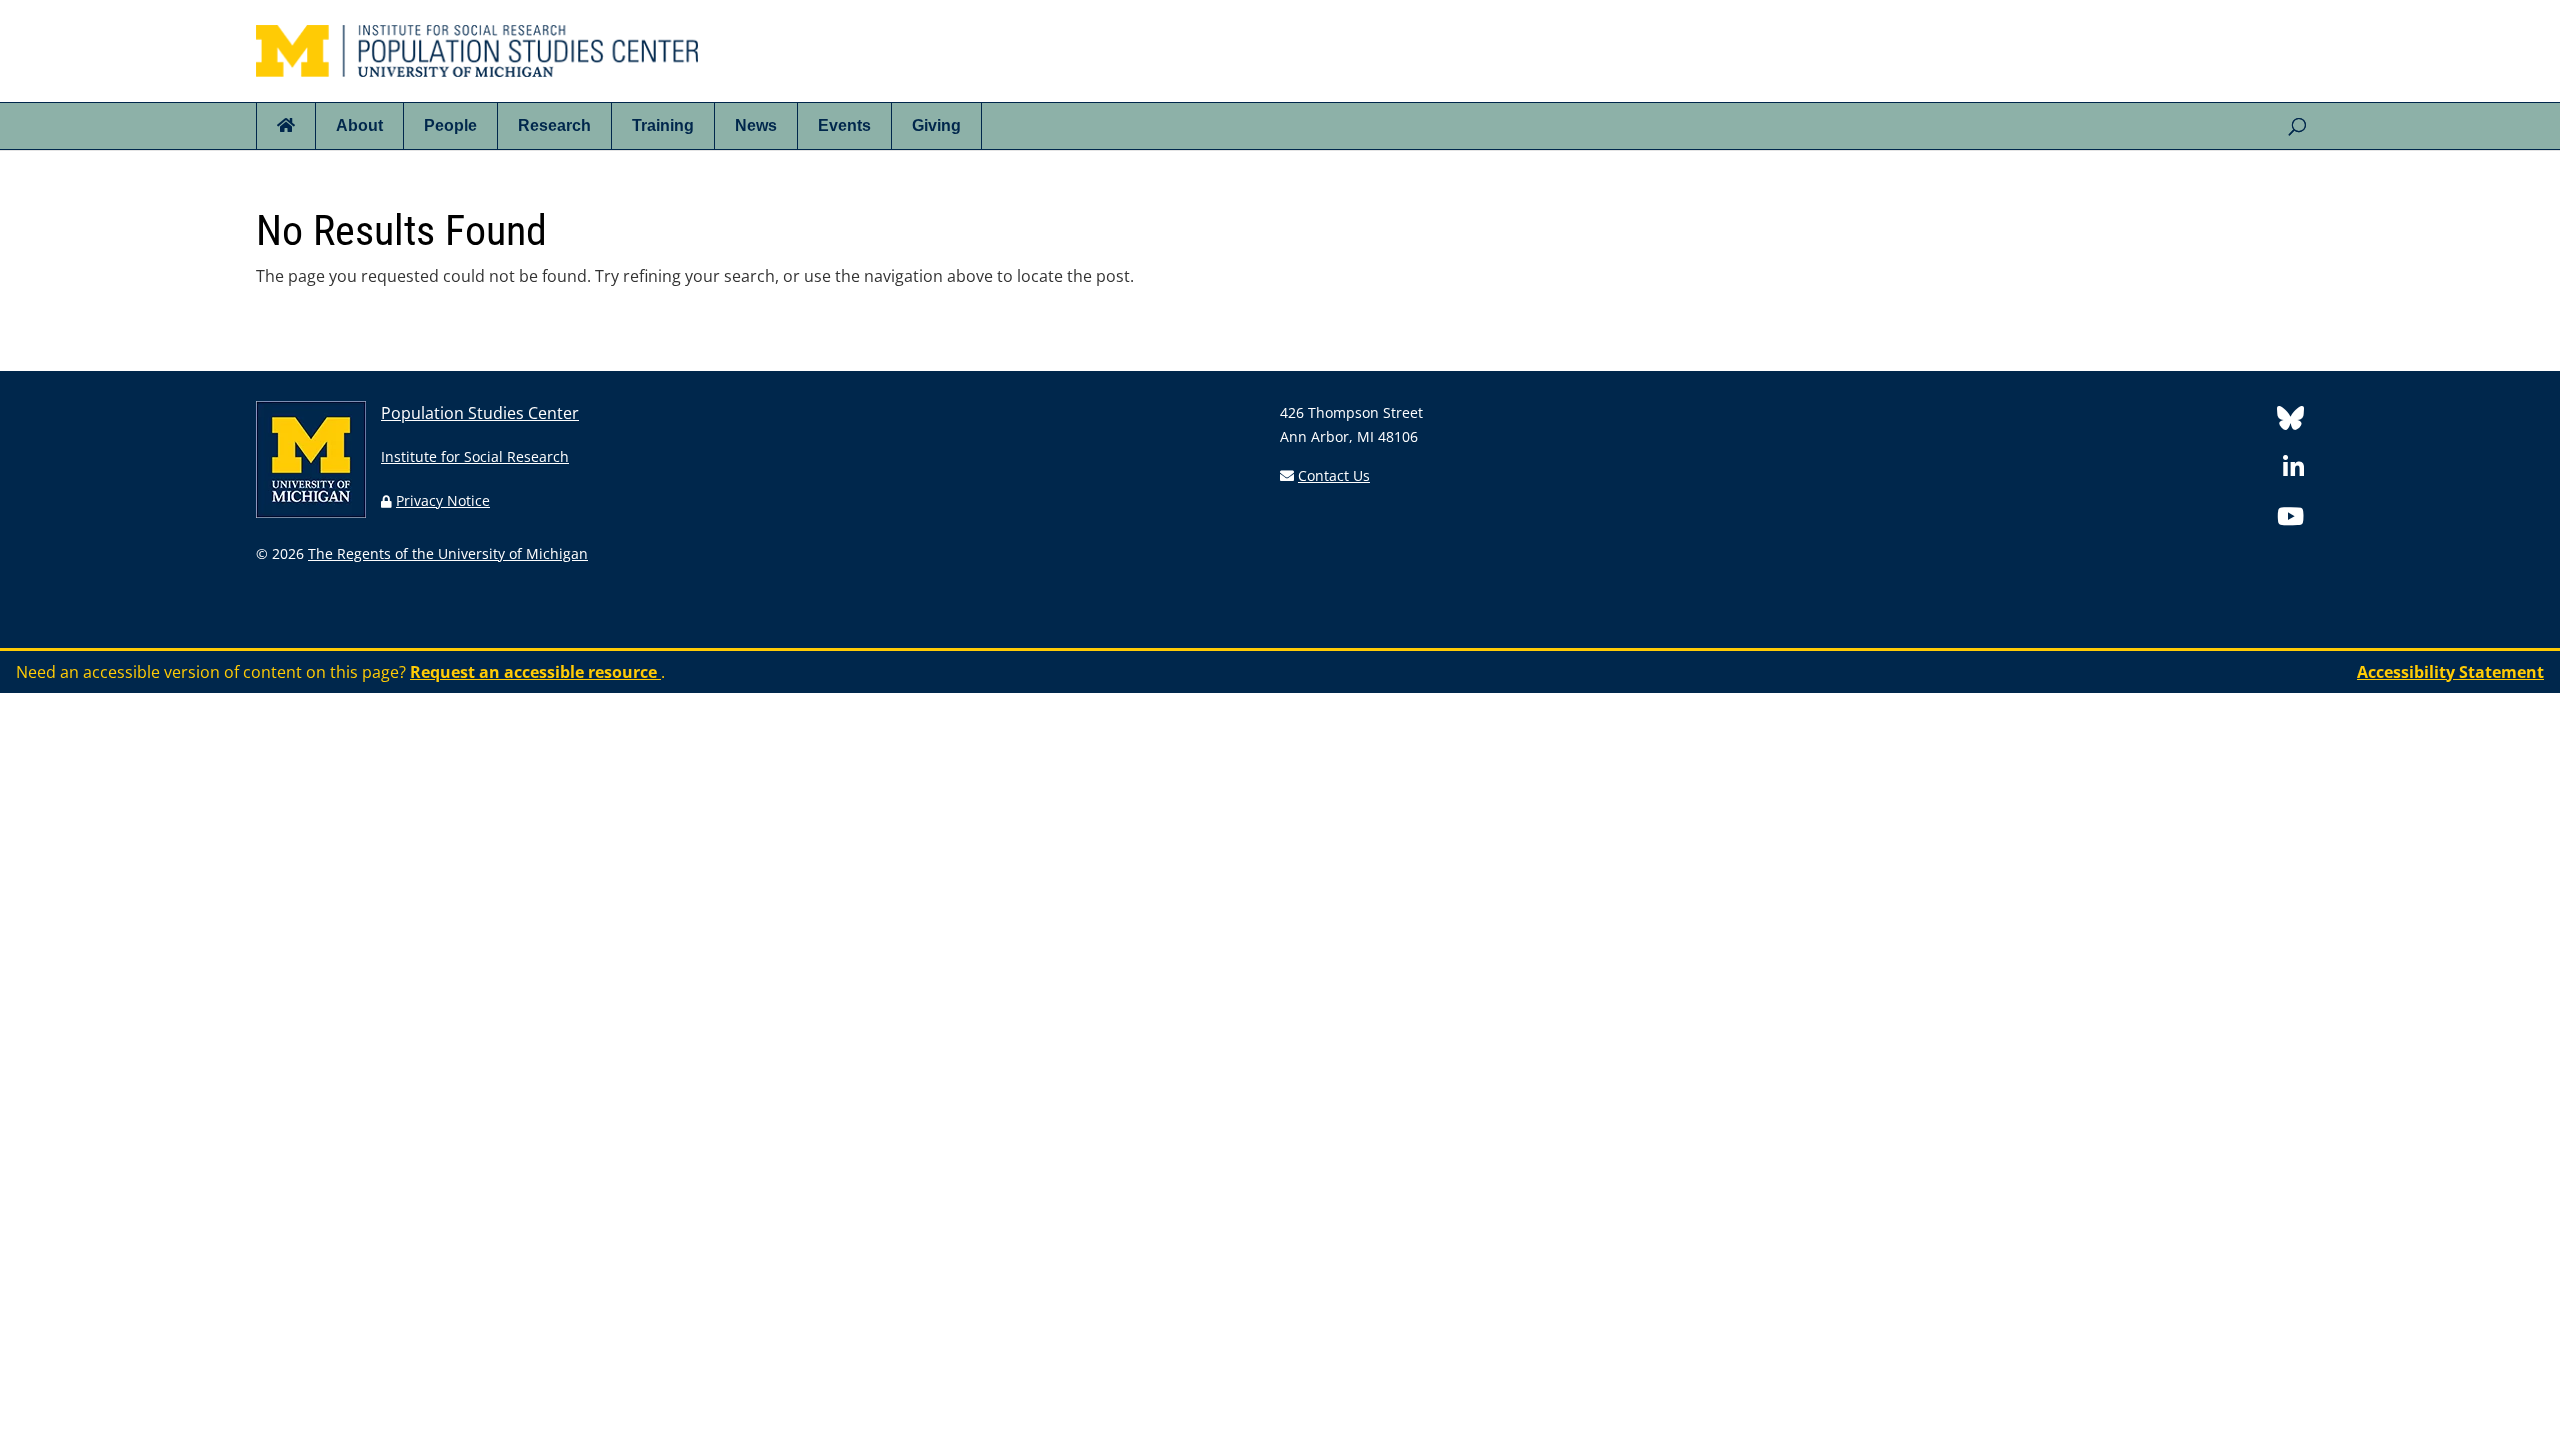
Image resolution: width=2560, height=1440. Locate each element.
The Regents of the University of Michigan (448, 553)
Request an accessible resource (535, 672)
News (756, 125)
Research (554, 125)
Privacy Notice (443, 500)
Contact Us (1334, 475)
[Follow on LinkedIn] (2293, 470)
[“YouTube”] (2290, 519)
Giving (936, 125)
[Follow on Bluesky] (2290, 421)
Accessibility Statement (2450, 672)
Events (844, 125)
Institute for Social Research (475, 456)
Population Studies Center (480, 413)
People (450, 125)
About (359, 125)
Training (663, 125)
